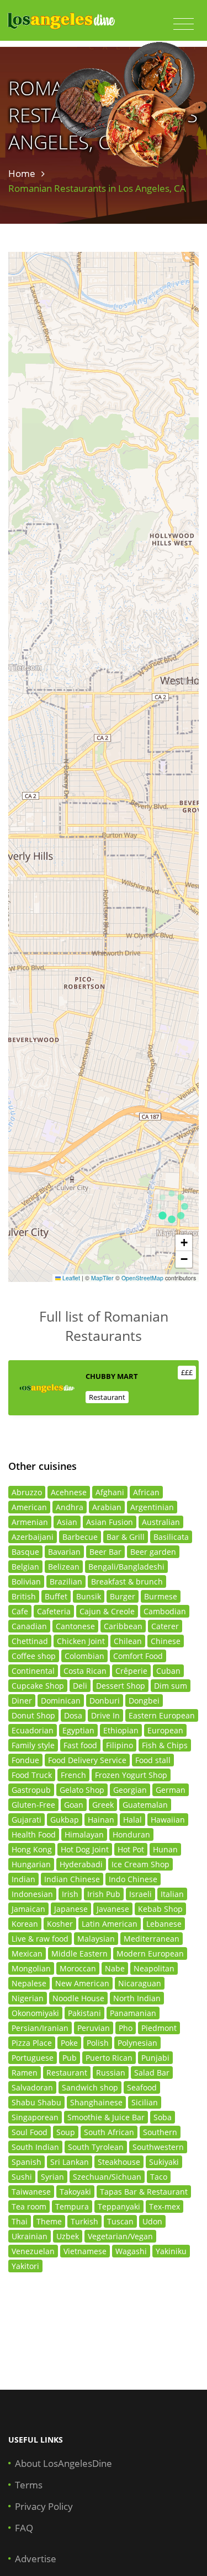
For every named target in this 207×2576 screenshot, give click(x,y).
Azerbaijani (33, 1537)
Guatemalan (145, 1805)
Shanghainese (96, 2102)
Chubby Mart (112, 1376)
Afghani (110, 1492)
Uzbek (68, 2236)
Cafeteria (54, 1611)
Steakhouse (119, 2162)
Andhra (70, 1507)
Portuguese (33, 2058)
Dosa (73, 1715)
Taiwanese (31, 2192)
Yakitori (25, 2266)
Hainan (101, 1820)
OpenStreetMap (142, 1278)
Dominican (61, 1701)
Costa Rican (85, 1671)
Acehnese (69, 1492)
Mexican (27, 1953)
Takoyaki (75, 2192)
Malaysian (96, 1939)
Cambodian (165, 1611)
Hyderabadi (81, 1864)
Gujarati (26, 1820)
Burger (123, 1596)
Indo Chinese (133, 1879)
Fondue (25, 1760)
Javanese (113, 1909)
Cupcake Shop (38, 1686)
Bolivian (26, 1581)
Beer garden (153, 1552)
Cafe (20, 1611)
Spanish (26, 2162)
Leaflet (70, 1278)
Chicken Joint (81, 1641)
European (165, 1730)
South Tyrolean (96, 2147)
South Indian (35, 2147)
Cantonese (75, 1626)
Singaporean (35, 2117)
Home (22, 173)
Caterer (165, 1626)
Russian (111, 2073)
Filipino (120, 1745)
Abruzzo (27, 1492)
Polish (98, 2043)
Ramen (25, 2073)
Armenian (30, 1522)
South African (109, 2132)
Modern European (150, 1953)
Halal (132, 1820)
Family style (33, 1745)
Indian (23, 1879)
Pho (126, 2028)
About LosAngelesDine (63, 2463)
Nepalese (29, 1983)
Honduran (131, 1834)
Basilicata (171, 1537)
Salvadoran (32, 2087)
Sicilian (145, 2102)
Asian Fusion (110, 1522)
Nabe (115, 1968)
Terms (29, 2485)
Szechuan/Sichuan (107, 2177)
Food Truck (32, 1775)
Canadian (29, 1626)
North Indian (137, 1998)
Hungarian (31, 1864)
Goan (74, 1805)
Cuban (168, 1671)
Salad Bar (152, 2073)
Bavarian (64, 1552)
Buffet (56, 1596)
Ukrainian (30, 2236)
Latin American (110, 1924)
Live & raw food (40, 1939)
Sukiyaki (164, 2162)
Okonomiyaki (35, 2013)
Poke (69, 2043)
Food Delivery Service (87, 1760)
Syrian (52, 2177)
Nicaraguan (140, 1983)
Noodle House (78, 1998)
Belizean (64, 1567)
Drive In (105, 1715)
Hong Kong (32, 1849)
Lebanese (164, 1924)
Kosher (60, 1924)
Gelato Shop (82, 1790)
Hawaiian (168, 1820)
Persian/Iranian (40, 2028)
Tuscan (120, 2221)
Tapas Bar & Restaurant (144, 2192)
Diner (22, 1701)
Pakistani (84, 2013)
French (73, 1775)
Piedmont (159, 2028)
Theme (49, 2221)
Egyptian (78, 1730)
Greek (103, 1805)
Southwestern (158, 2147)
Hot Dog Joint (85, 1849)
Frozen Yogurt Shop (131, 1775)
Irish (70, 1894)
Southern (160, 2132)
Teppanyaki (119, 2206)
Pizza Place (32, 2043)
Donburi (105, 1701)
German (171, 1790)
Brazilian (66, 1581)
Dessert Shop (121, 1686)
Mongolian (31, 1968)
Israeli (140, 1894)
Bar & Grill (126, 1537)
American (29, 1507)
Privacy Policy (44, 2506)
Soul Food (30, 2132)
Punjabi (155, 2058)
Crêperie (131, 1671)
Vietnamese (85, 2251)
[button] (184, 1243)
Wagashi (131, 2251)
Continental (33, 1671)
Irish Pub (104, 1894)
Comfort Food (138, 1656)
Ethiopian (121, 1730)
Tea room (29, 2206)
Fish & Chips (165, 1745)
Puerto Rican (109, 2058)
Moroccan (78, 1968)
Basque (25, 1552)
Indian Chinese (72, 1879)
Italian (172, 1894)
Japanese (71, 1909)
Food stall (153, 1760)
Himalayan (84, 1834)
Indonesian (32, 1894)
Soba (163, 2117)
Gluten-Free (33, 1805)
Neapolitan (154, 1968)
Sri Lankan (70, 2162)
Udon (152, 2221)
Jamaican (28, 1909)
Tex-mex (164, 2206)
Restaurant (107, 1397)
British (24, 1596)
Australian (161, 1522)
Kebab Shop (160, 1909)
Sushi (22, 2177)
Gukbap (65, 1820)
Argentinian (152, 1507)
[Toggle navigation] (184, 24)
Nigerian (28, 1998)
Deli (80, 1686)
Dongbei (144, 1701)
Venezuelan (33, 2251)
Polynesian (137, 2043)
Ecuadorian (33, 1730)
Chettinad (30, 1641)
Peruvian (94, 2028)
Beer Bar (105, 1552)
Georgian (130, 1790)
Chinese (166, 1641)
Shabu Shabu (36, 2102)
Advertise (36, 2559)
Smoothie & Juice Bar (106, 2117)
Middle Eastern (79, 1953)
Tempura (72, 2206)
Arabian (107, 1507)
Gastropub (31, 1790)
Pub (70, 2058)
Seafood (142, 2087)
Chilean (128, 1641)
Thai (20, 2221)
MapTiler (102, 1278)
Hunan (165, 1849)
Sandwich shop (90, 2087)
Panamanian (133, 2013)
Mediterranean (152, 1939)
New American (82, 1983)
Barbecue (80, 1537)
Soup (66, 2132)
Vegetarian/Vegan (120, 2236)
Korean (25, 1924)
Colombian (84, 1656)
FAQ (24, 2528)
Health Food (34, 1834)
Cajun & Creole (107, 1611)
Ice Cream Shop (140, 1864)
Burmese (161, 1596)
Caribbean (123, 1626)
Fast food (80, 1745)
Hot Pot (131, 1849)
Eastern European (162, 1715)
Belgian (25, 1567)
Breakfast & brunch (127, 1581)
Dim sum (171, 1686)
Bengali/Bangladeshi (126, 1567)
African (146, 1492)
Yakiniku (171, 2251)
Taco (159, 2177)
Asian (67, 1522)
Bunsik (89, 1596)
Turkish (84, 2221)
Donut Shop (33, 1715)
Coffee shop (34, 1656)
